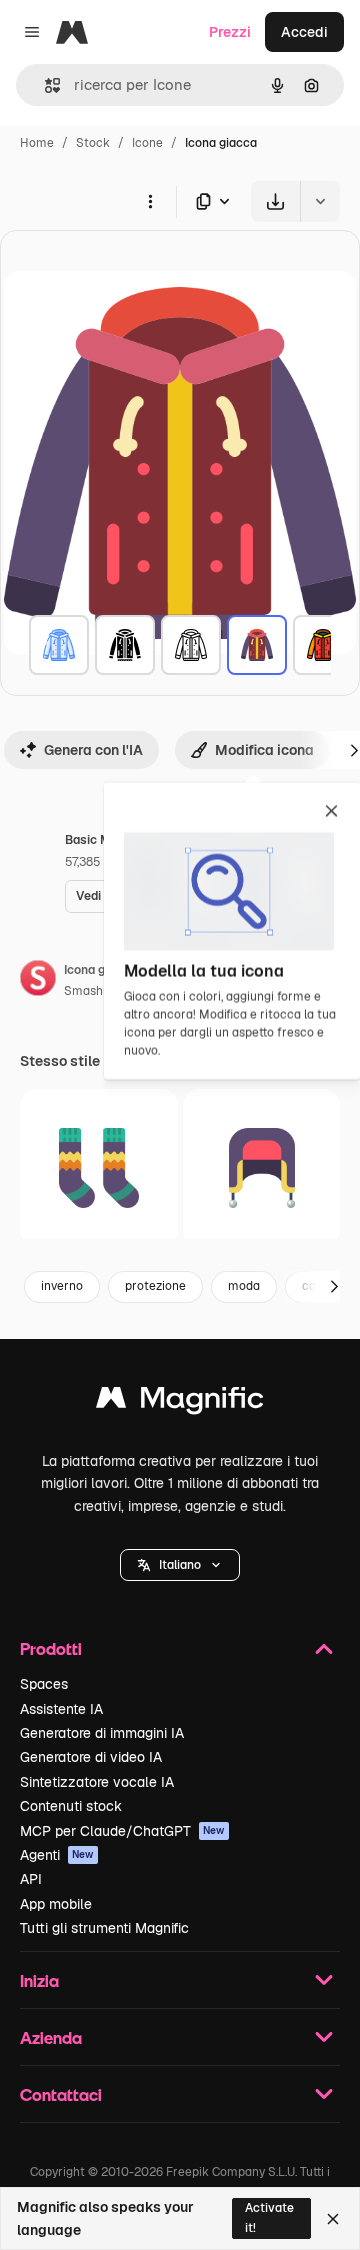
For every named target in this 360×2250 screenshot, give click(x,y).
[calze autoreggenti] (99, 1168)
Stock (93, 143)
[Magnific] (180, 1402)
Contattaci (61, 2094)
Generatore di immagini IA (102, 1733)
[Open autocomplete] (44, 85)
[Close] (333, 2219)
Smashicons (98, 991)
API (31, 1879)
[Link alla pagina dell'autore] (38, 981)
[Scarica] (275, 201)
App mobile (56, 1904)
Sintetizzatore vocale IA (97, 1782)
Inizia (39, 1980)
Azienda (51, 2037)
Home (37, 143)
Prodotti (51, 1648)
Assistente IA (61, 1709)
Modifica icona (264, 750)
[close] (331, 812)
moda (244, 1286)
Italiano (180, 1565)
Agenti (57, 1855)
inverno (62, 1286)
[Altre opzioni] (150, 201)
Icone (147, 143)
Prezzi (230, 32)
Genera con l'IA (93, 750)
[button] (180, 1565)
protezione (155, 1286)
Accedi (304, 32)
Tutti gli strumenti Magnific (104, 1928)
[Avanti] (334, 1287)
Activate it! (269, 2217)
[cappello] (262, 1168)
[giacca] (59, 645)
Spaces (44, 1684)
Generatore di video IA (91, 1757)
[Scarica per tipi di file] (214, 201)
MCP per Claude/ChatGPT (122, 1831)
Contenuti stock (71, 1806)
